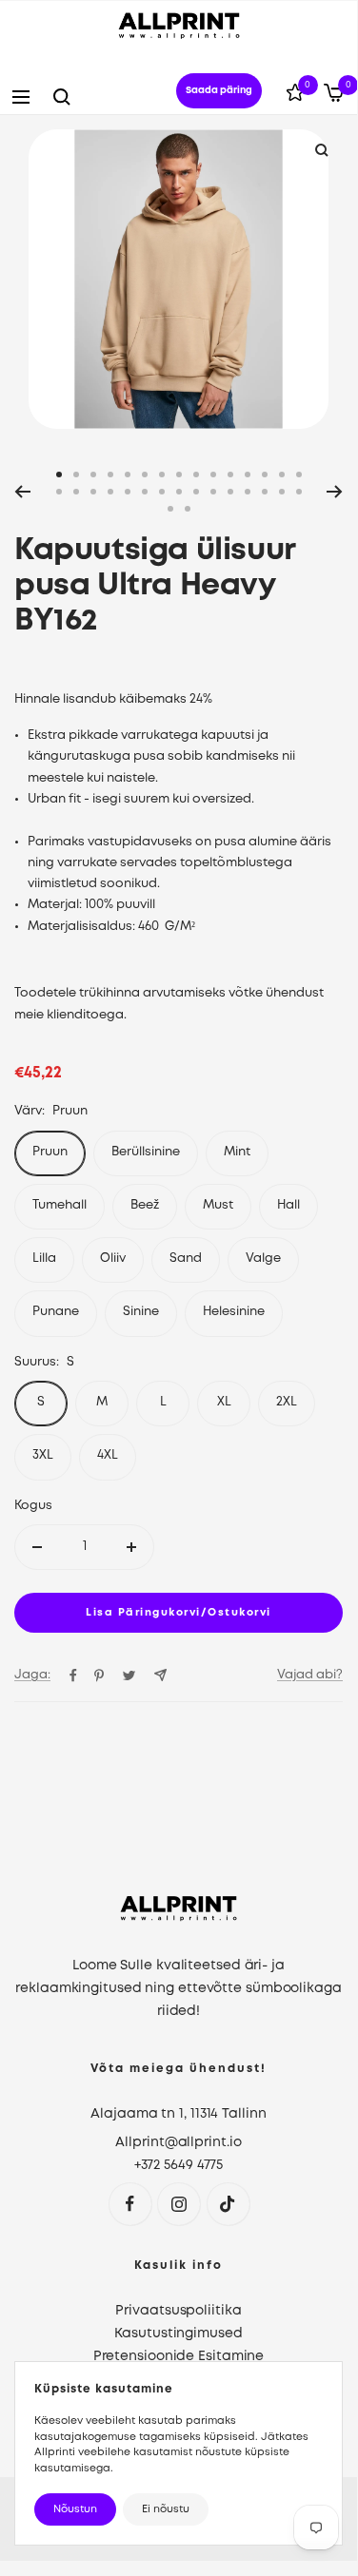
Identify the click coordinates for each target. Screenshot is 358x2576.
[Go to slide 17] (76, 492)
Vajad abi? (310, 1675)
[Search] (62, 97)
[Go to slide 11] (230, 475)
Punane (56, 1312)
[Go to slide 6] (145, 475)
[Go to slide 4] (110, 475)
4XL (108, 1455)
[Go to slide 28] (265, 492)
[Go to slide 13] (265, 475)
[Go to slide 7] (162, 475)
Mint (237, 1152)
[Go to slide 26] (230, 492)
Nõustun (75, 2509)
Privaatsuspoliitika (178, 2311)
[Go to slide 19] (110, 492)
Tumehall (60, 1205)
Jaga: (32, 1675)
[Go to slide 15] (299, 475)
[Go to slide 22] (162, 492)
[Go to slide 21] (145, 492)
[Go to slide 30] (299, 492)
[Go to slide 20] (128, 492)
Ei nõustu (166, 2509)
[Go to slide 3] (93, 475)
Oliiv (113, 1259)
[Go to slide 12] (248, 475)
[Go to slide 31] (170, 509)
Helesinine (234, 1312)
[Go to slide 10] (213, 475)
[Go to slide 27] (248, 492)
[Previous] (22, 492)
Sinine (141, 1312)
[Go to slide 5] (128, 475)
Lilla (44, 1259)
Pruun (50, 1152)
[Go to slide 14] (282, 475)
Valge (263, 1259)
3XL (43, 1455)
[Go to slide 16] (59, 492)
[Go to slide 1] (59, 475)
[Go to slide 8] (179, 475)
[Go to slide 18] (93, 492)
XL (224, 1402)
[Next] (335, 492)
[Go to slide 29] (282, 492)
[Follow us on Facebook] (130, 2204)
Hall (288, 1205)
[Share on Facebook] (73, 1675)
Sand (186, 1259)
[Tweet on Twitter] (129, 1675)
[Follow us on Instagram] (179, 2204)
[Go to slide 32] (188, 509)
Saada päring (219, 91)
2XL (287, 1402)
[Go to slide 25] (213, 492)
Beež (145, 1205)
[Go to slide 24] (196, 492)
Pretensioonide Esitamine (179, 2356)
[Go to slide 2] (76, 475)
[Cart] (334, 97)
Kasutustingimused (178, 2334)
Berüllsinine (146, 1152)
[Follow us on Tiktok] (228, 2204)
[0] (295, 96)
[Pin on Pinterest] (99, 1675)
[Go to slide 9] (196, 475)
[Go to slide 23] (179, 492)
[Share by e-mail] (160, 1675)
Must (218, 1205)
